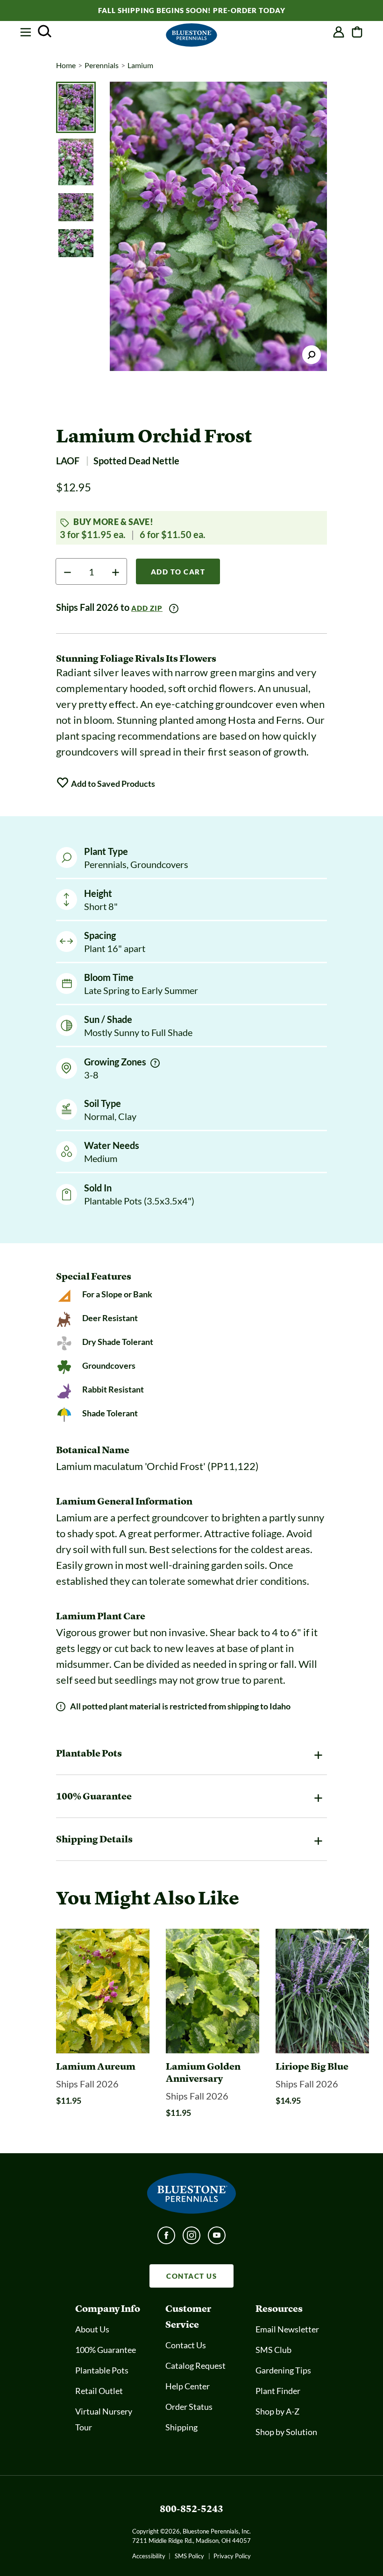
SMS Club (273, 2350)
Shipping (181, 2427)
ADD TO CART (178, 572)
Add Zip (147, 608)
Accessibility (149, 2556)
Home (66, 65)
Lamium (140, 65)
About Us (92, 2329)
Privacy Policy (232, 2556)
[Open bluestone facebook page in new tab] (166, 2238)
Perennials (102, 65)
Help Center (188, 2386)
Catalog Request (195, 2366)
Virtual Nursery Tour (104, 2419)
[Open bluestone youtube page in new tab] (217, 2238)
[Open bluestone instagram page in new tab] (191, 2238)
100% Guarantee (106, 2350)
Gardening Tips (283, 2370)
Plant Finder (278, 2391)
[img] (155, 1063)
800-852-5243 (191, 2509)
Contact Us (186, 2345)
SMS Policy (189, 2556)
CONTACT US (191, 2276)
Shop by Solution (286, 2432)
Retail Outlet (99, 2391)
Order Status (189, 2407)
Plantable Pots (102, 2370)
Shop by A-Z (277, 2411)
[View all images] (218, 226)
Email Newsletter (287, 2329)
